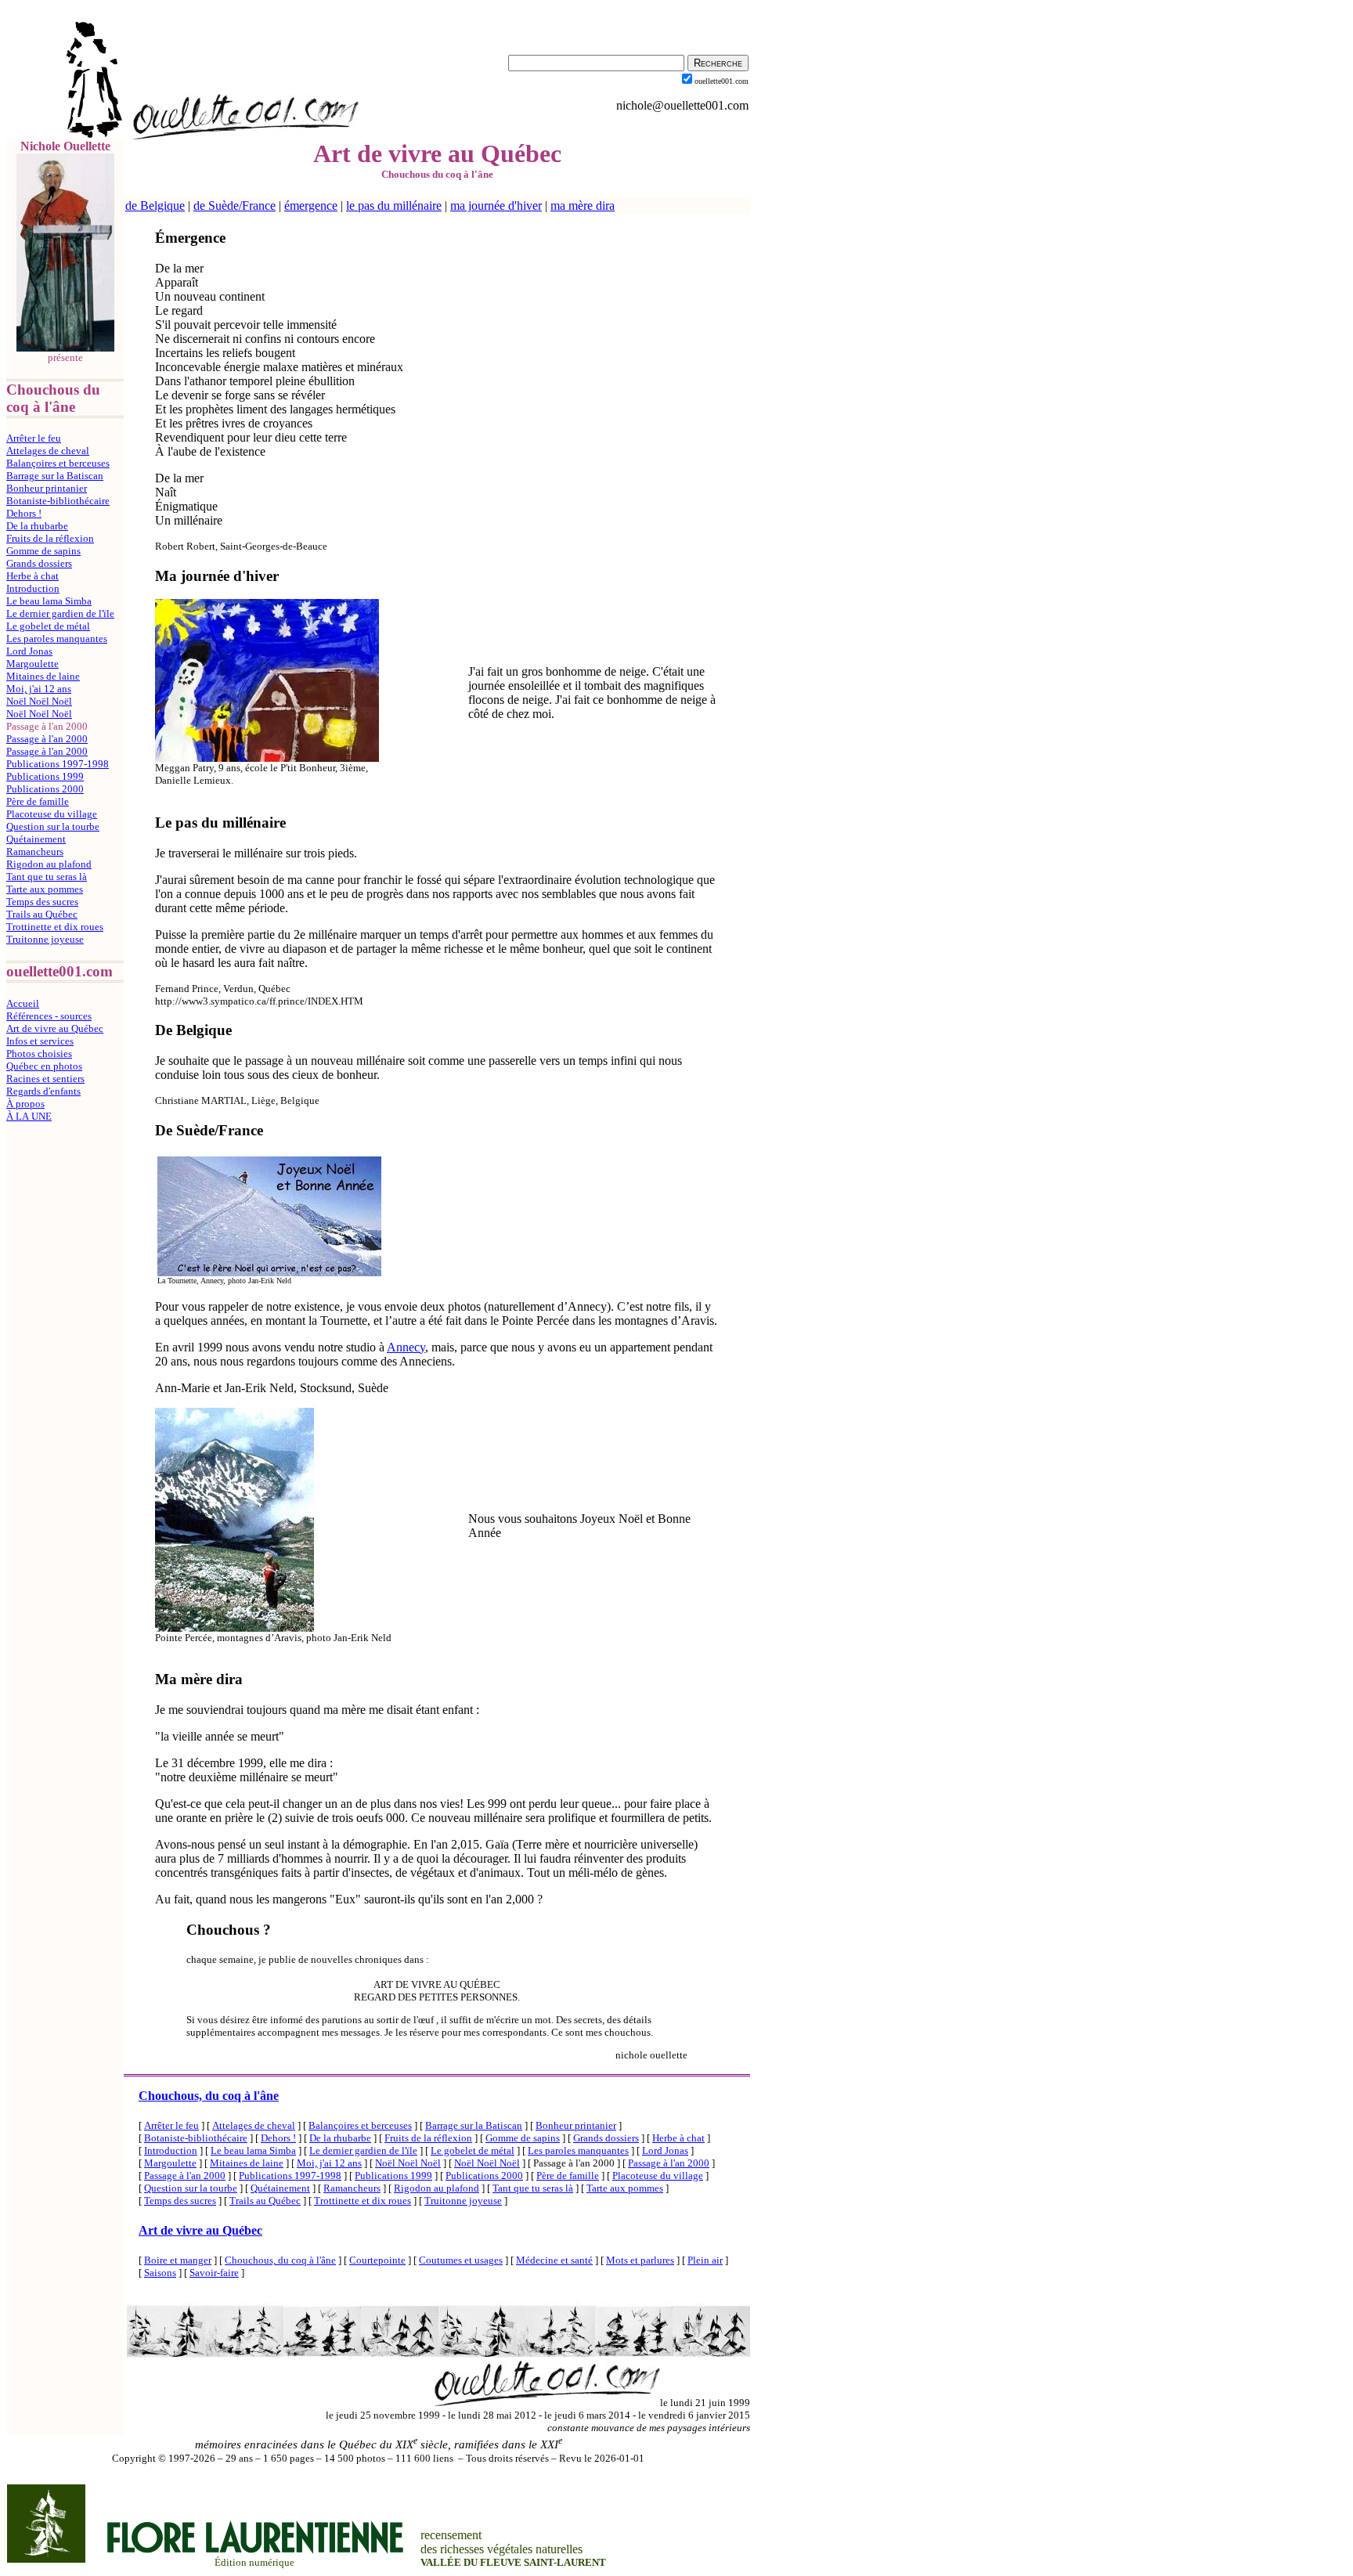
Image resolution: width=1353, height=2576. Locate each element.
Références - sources (49, 1016)
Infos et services (40, 1041)
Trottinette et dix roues (55, 927)
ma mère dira (583, 206)
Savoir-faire (214, 2273)
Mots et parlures (640, 2260)
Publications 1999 (45, 776)
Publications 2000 (45, 789)
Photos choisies (39, 1053)
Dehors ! (24, 513)
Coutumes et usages (461, 2260)
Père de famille (38, 801)
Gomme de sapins (43, 551)
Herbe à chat (32, 576)
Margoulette (32, 664)
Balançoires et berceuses (58, 463)
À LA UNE (29, 1116)
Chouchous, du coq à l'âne (209, 2096)
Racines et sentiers (45, 1079)
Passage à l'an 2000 (47, 739)
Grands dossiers (39, 563)
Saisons (160, 2273)
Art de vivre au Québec (55, 1028)
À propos (25, 1104)
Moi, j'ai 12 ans (39, 689)
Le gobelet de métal (48, 626)
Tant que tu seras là (47, 877)
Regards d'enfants (43, 1091)
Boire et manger (178, 2260)
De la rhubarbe (37, 526)
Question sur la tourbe (53, 826)
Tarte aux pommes (45, 889)
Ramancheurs (35, 851)
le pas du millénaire (394, 206)
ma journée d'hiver (496, 206)
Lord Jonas (29, 651)
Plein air (705, 2260)
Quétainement (36, 839)
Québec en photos (44, 1066)
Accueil (23, 1003)
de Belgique (155, 206)
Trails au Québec (42, 914)
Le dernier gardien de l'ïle (60, 613)
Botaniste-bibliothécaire (58, 501)
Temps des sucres (42, 902)
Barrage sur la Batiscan (55, 476)
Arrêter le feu (34, 438)
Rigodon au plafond (49, 864)
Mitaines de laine (43, 676)
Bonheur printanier (47, 488)
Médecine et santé (554, 2260)
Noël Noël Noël (39, 701)
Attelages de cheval (48, 451)
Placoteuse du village (52, 814)
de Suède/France (235, 206)
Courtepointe (377, 2260)
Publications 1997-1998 (58, 764)
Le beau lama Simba (49, 601)
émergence (311, 206)
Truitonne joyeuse (45, 939)
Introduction (33, 588)
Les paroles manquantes (57, 639)
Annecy (406, 1347)
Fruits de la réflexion (50, 538)
